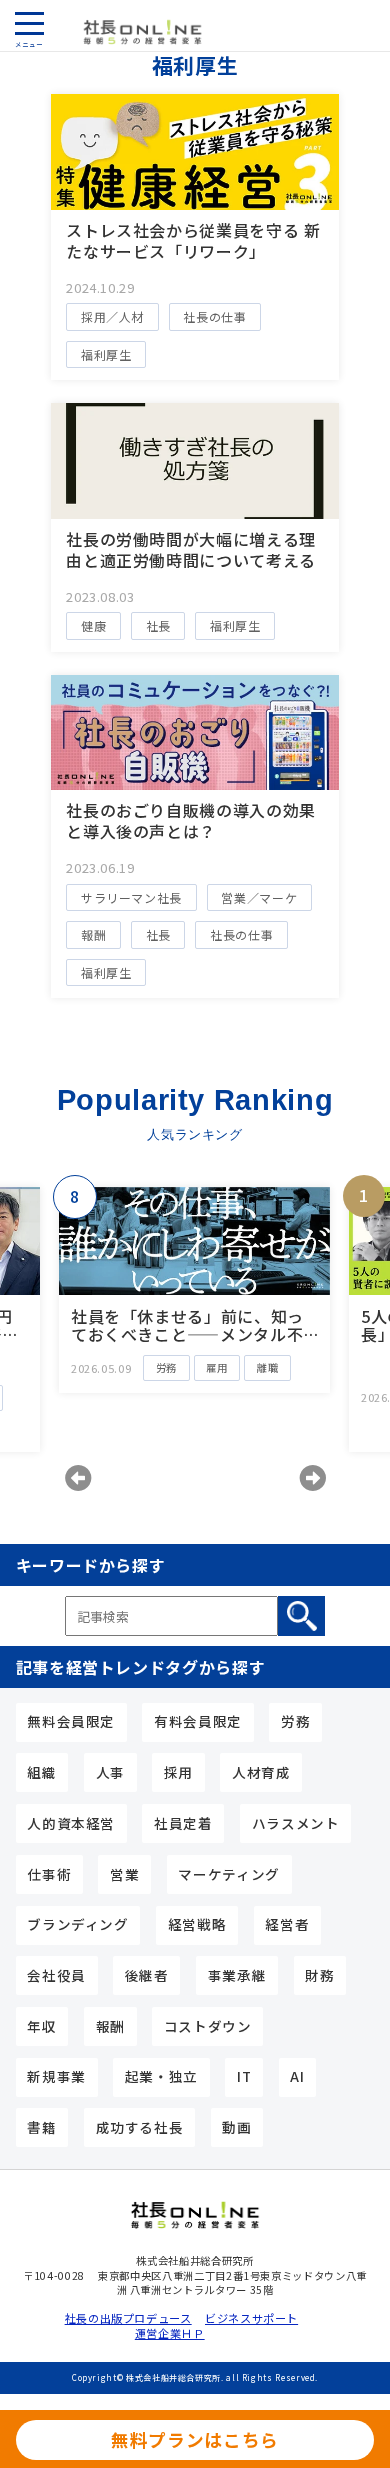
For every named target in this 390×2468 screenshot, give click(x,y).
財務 (319, 1975)
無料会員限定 (71, 1721)
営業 (124, 1874)
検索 (301, 1616)
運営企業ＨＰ (170, 2333)
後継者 (147, 1975)
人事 (110, 1772)
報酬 (110, 2026)
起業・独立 (161, 2076)
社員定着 (183, 1823)
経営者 (287, 1924)
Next (312, 1478)
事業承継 (237, 1975)
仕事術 (49, 1874)
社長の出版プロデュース (125, 2318)
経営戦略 (197, 1924)
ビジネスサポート (251, 2318)
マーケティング (228, 1874)
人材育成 (261, 1772)
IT (244, 2076)
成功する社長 (140, 2127)
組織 (41, 1772)
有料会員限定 (198, 1721)
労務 (295, 1721)
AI (297, 2076)
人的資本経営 (71, 1823)
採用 (178, 1772)
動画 (236, 2127)
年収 (41, 2026)
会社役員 (56, 1975)
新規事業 (56, 2076)
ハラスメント (296, 1823)
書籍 (41, 2127)
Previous (78, 1478)
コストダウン (208, 2026)
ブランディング (77, 1924)
